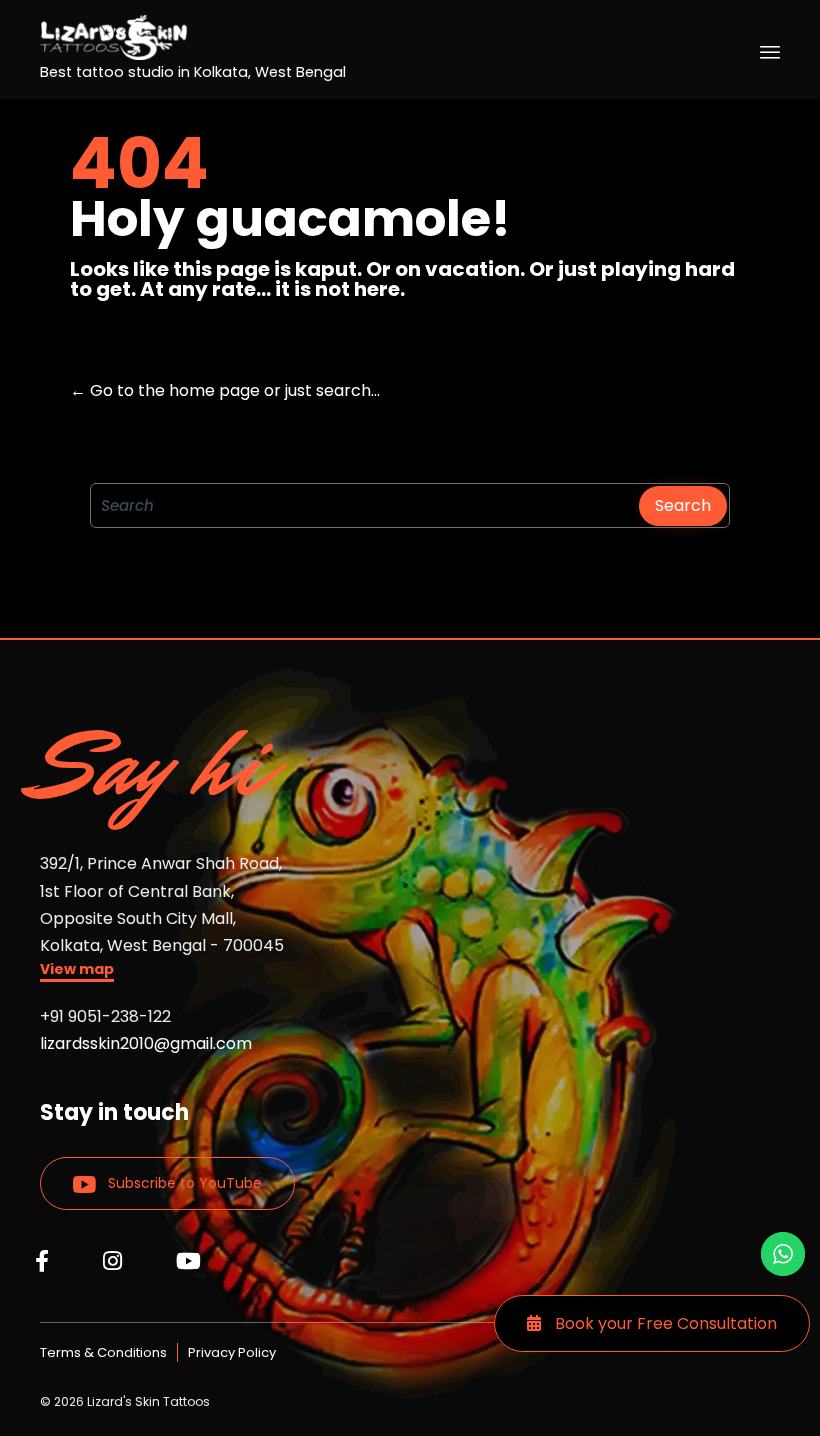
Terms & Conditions (103, 1352)
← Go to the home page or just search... (225, 390)
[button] (77, 971)
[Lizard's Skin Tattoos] (193, 37)
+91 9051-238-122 (105, 1016)
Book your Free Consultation (664, 1323)
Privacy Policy (232, 1352)
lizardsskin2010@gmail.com (146, 1043)
